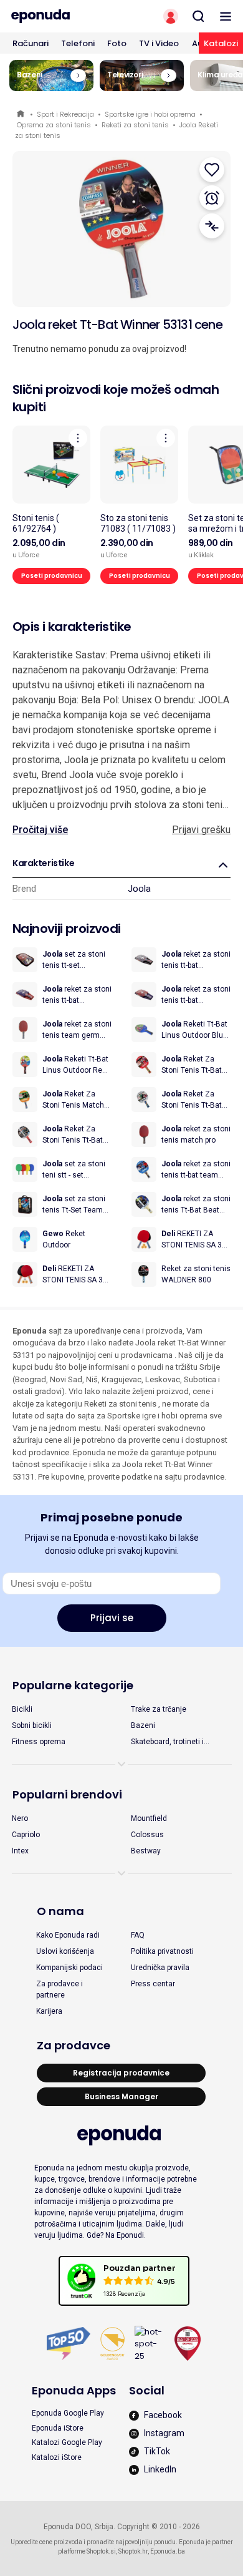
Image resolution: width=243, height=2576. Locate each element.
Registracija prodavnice (121, 2073)
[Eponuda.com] (61, 16)
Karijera (49, 2011)
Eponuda (21, 115)
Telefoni (78, 43)
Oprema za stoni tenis (54, 125)
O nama (60, 1911)
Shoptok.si (101, 2551)
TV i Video (159, 43)
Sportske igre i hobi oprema (150, 114)
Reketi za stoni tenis (135, 125)
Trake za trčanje (159, 1709)
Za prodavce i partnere (60, 1989)
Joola (139, 889)
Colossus (147, 1835)
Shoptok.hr (133, 2551)
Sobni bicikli (32, 1725)
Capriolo (26, 1835)
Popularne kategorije (73, 1685)
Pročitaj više (40, 830)
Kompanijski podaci (69, 1968)
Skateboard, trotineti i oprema (167, 1742)
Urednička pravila (160, 1968)
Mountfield (149, 1818)
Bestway (146, 1851)
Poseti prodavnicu (52, 576)
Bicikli (22, 1709)
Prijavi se (112, 1618)
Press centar (153, 1984)
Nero (20, 1818)
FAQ (138, 1935)
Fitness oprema (39, 1742)
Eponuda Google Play (68, 2413)
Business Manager (121, 2096)
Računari (31, 43)
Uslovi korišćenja (65, 1951)
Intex (20, 1851)
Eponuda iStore (58, 2428)
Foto (117, 43)
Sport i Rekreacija (65, 114)
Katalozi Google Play (67, 2442)
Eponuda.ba (168, 2551)
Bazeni (143, 1725)
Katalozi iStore (57, 2457)
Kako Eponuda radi (68, 1935)
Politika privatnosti (162, 1951)
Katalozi (221, 43)
